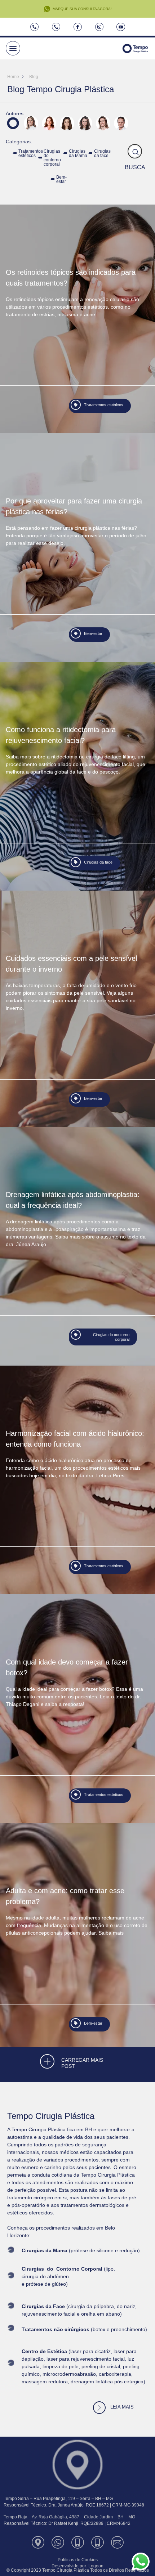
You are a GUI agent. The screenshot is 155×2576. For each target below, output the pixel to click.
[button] (13, 48)
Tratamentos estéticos (31, 153)
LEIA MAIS (122, 2407)
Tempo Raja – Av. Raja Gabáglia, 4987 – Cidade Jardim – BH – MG (69, 2517)
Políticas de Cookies (78, 2560)
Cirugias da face (102, 153)
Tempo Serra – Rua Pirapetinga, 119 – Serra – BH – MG (58, 2499)
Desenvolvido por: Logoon (77, 2566)
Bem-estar (61, 179)
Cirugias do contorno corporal (52, 158)
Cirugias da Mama (78, 153)
